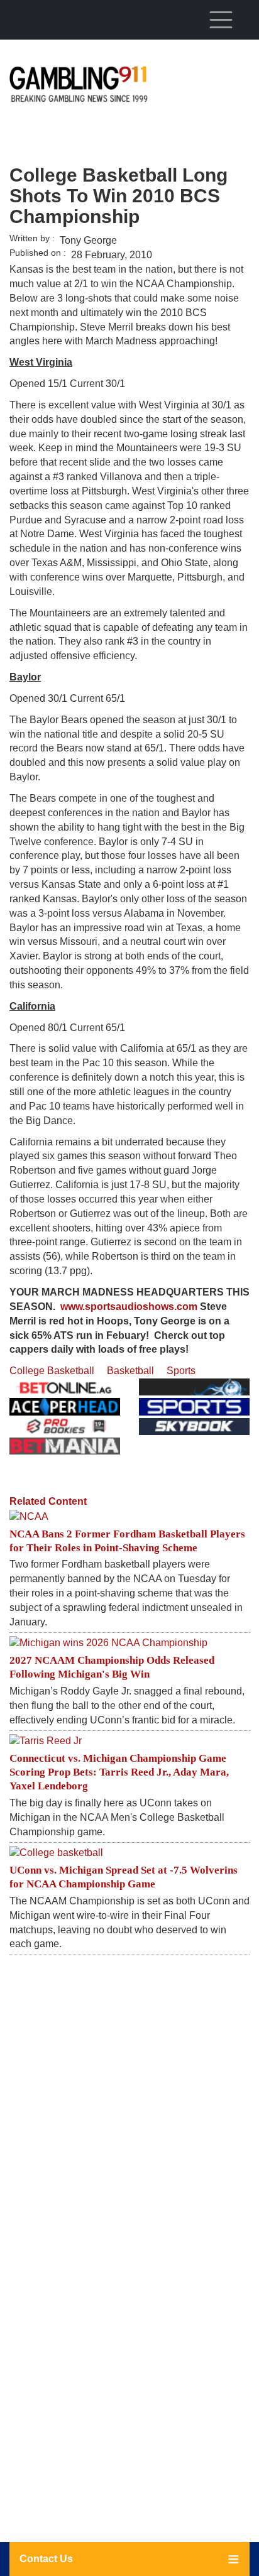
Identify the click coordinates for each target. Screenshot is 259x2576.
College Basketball (52, 1371)
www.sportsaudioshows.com (129, 1307)
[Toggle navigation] (221, 19)
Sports (181, 1371)
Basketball (130, 1371)
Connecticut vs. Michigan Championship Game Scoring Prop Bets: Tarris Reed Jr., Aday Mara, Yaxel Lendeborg (119, 1772)
